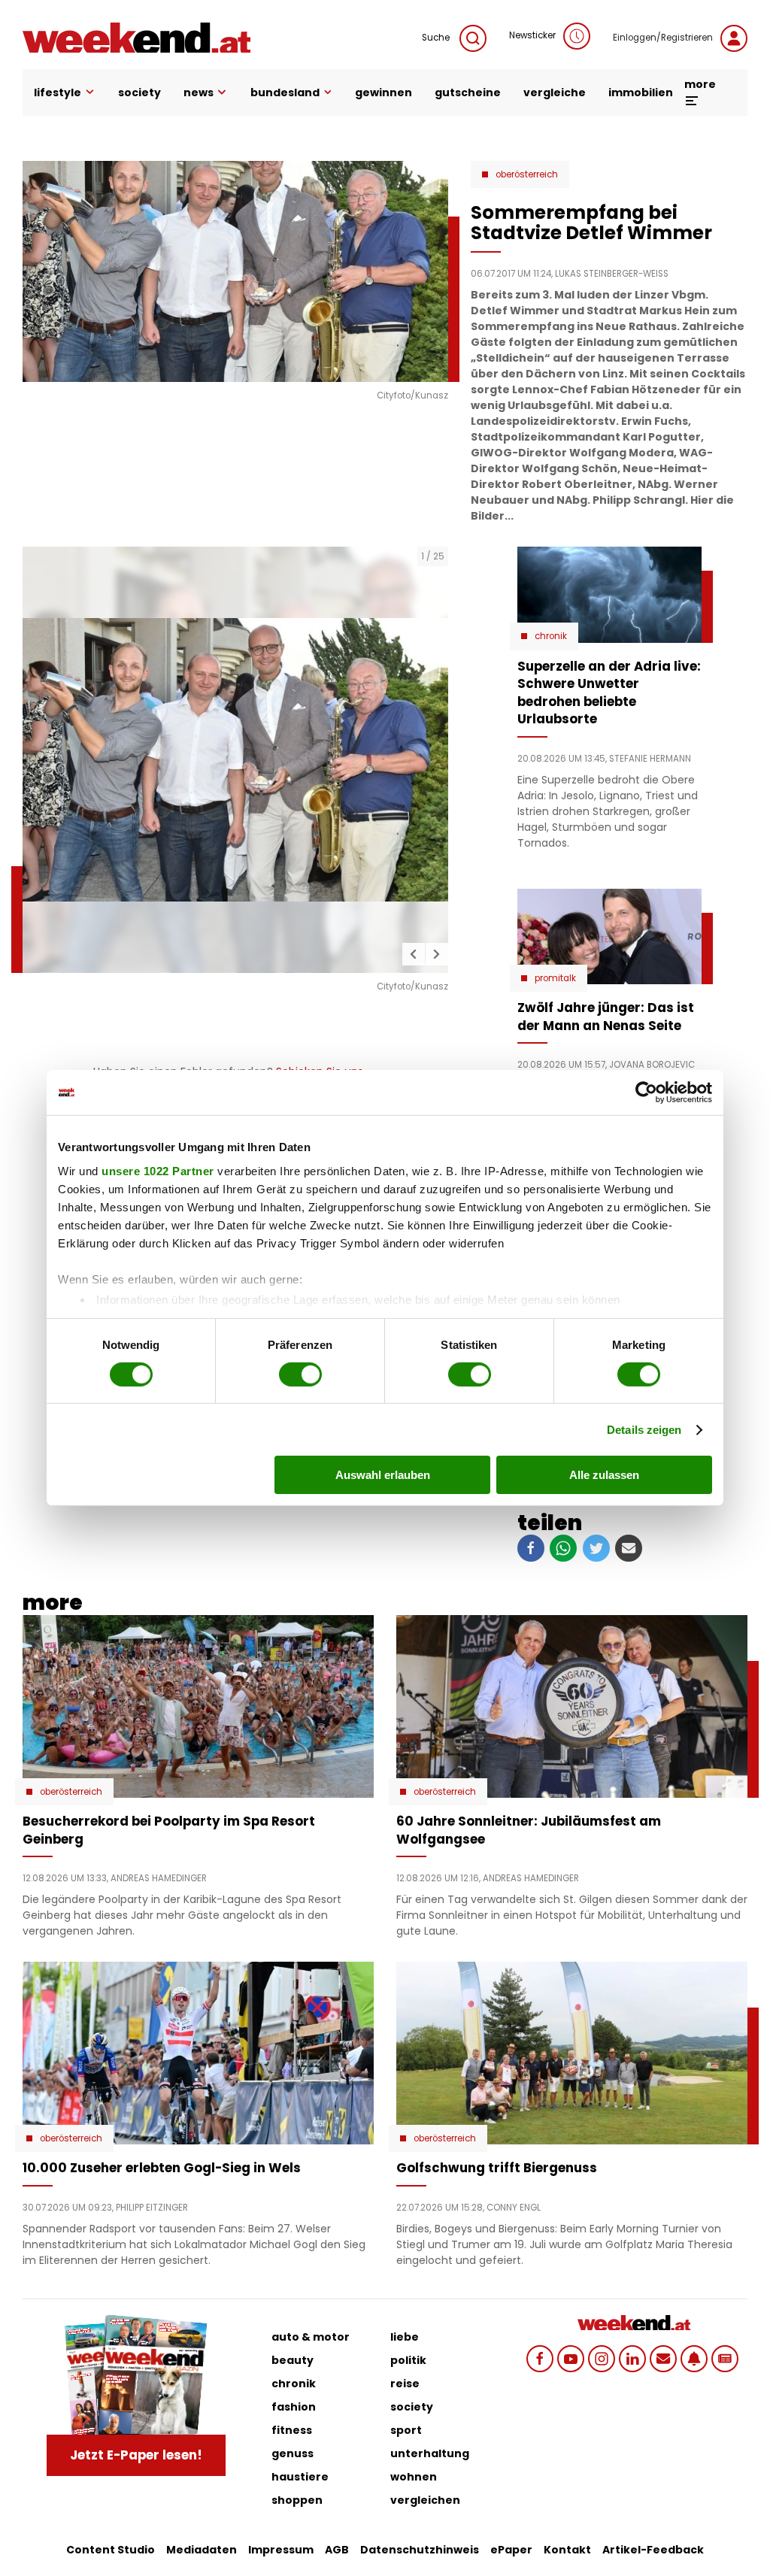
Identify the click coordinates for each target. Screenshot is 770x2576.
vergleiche (555, 92)
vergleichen (425, 2500)
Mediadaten (202, 2550)
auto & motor (311, 2337)
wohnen (414, 2477)
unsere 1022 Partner (158, 1170)
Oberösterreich (527, 174)
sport (406, 2430)
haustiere (300, 2477)
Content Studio (111, 2550)
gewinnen (383, 92)
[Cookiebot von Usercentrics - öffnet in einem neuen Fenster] (646, 1093)
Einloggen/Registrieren (663, 38)
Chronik (551, 636)
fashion (294, 2407)
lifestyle (58, 92)
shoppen (297, 2500)
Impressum (281, 2550)
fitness (292, 2430)
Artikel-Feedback (653, 2550)
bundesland (285, 92)
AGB (337, 2550)
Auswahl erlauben (383, 1475)
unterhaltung (430, 2453)
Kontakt (567, 2550)
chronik (294, 2384)
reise (405, 2384)
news (199, 92)
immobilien (641, 92)
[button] (414, 954)
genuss (293, 2453)
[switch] (300, 1374)
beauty (293, 2360)
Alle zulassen (604, 1475)
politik (408, 2360)
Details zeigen (644, 1430)
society (139, 92)
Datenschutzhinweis (420, 2550)
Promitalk (555, 978)
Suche (437, 38)
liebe (405, 2337)
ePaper (511, 2550)
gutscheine (468, 92)
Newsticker (532, 35)
